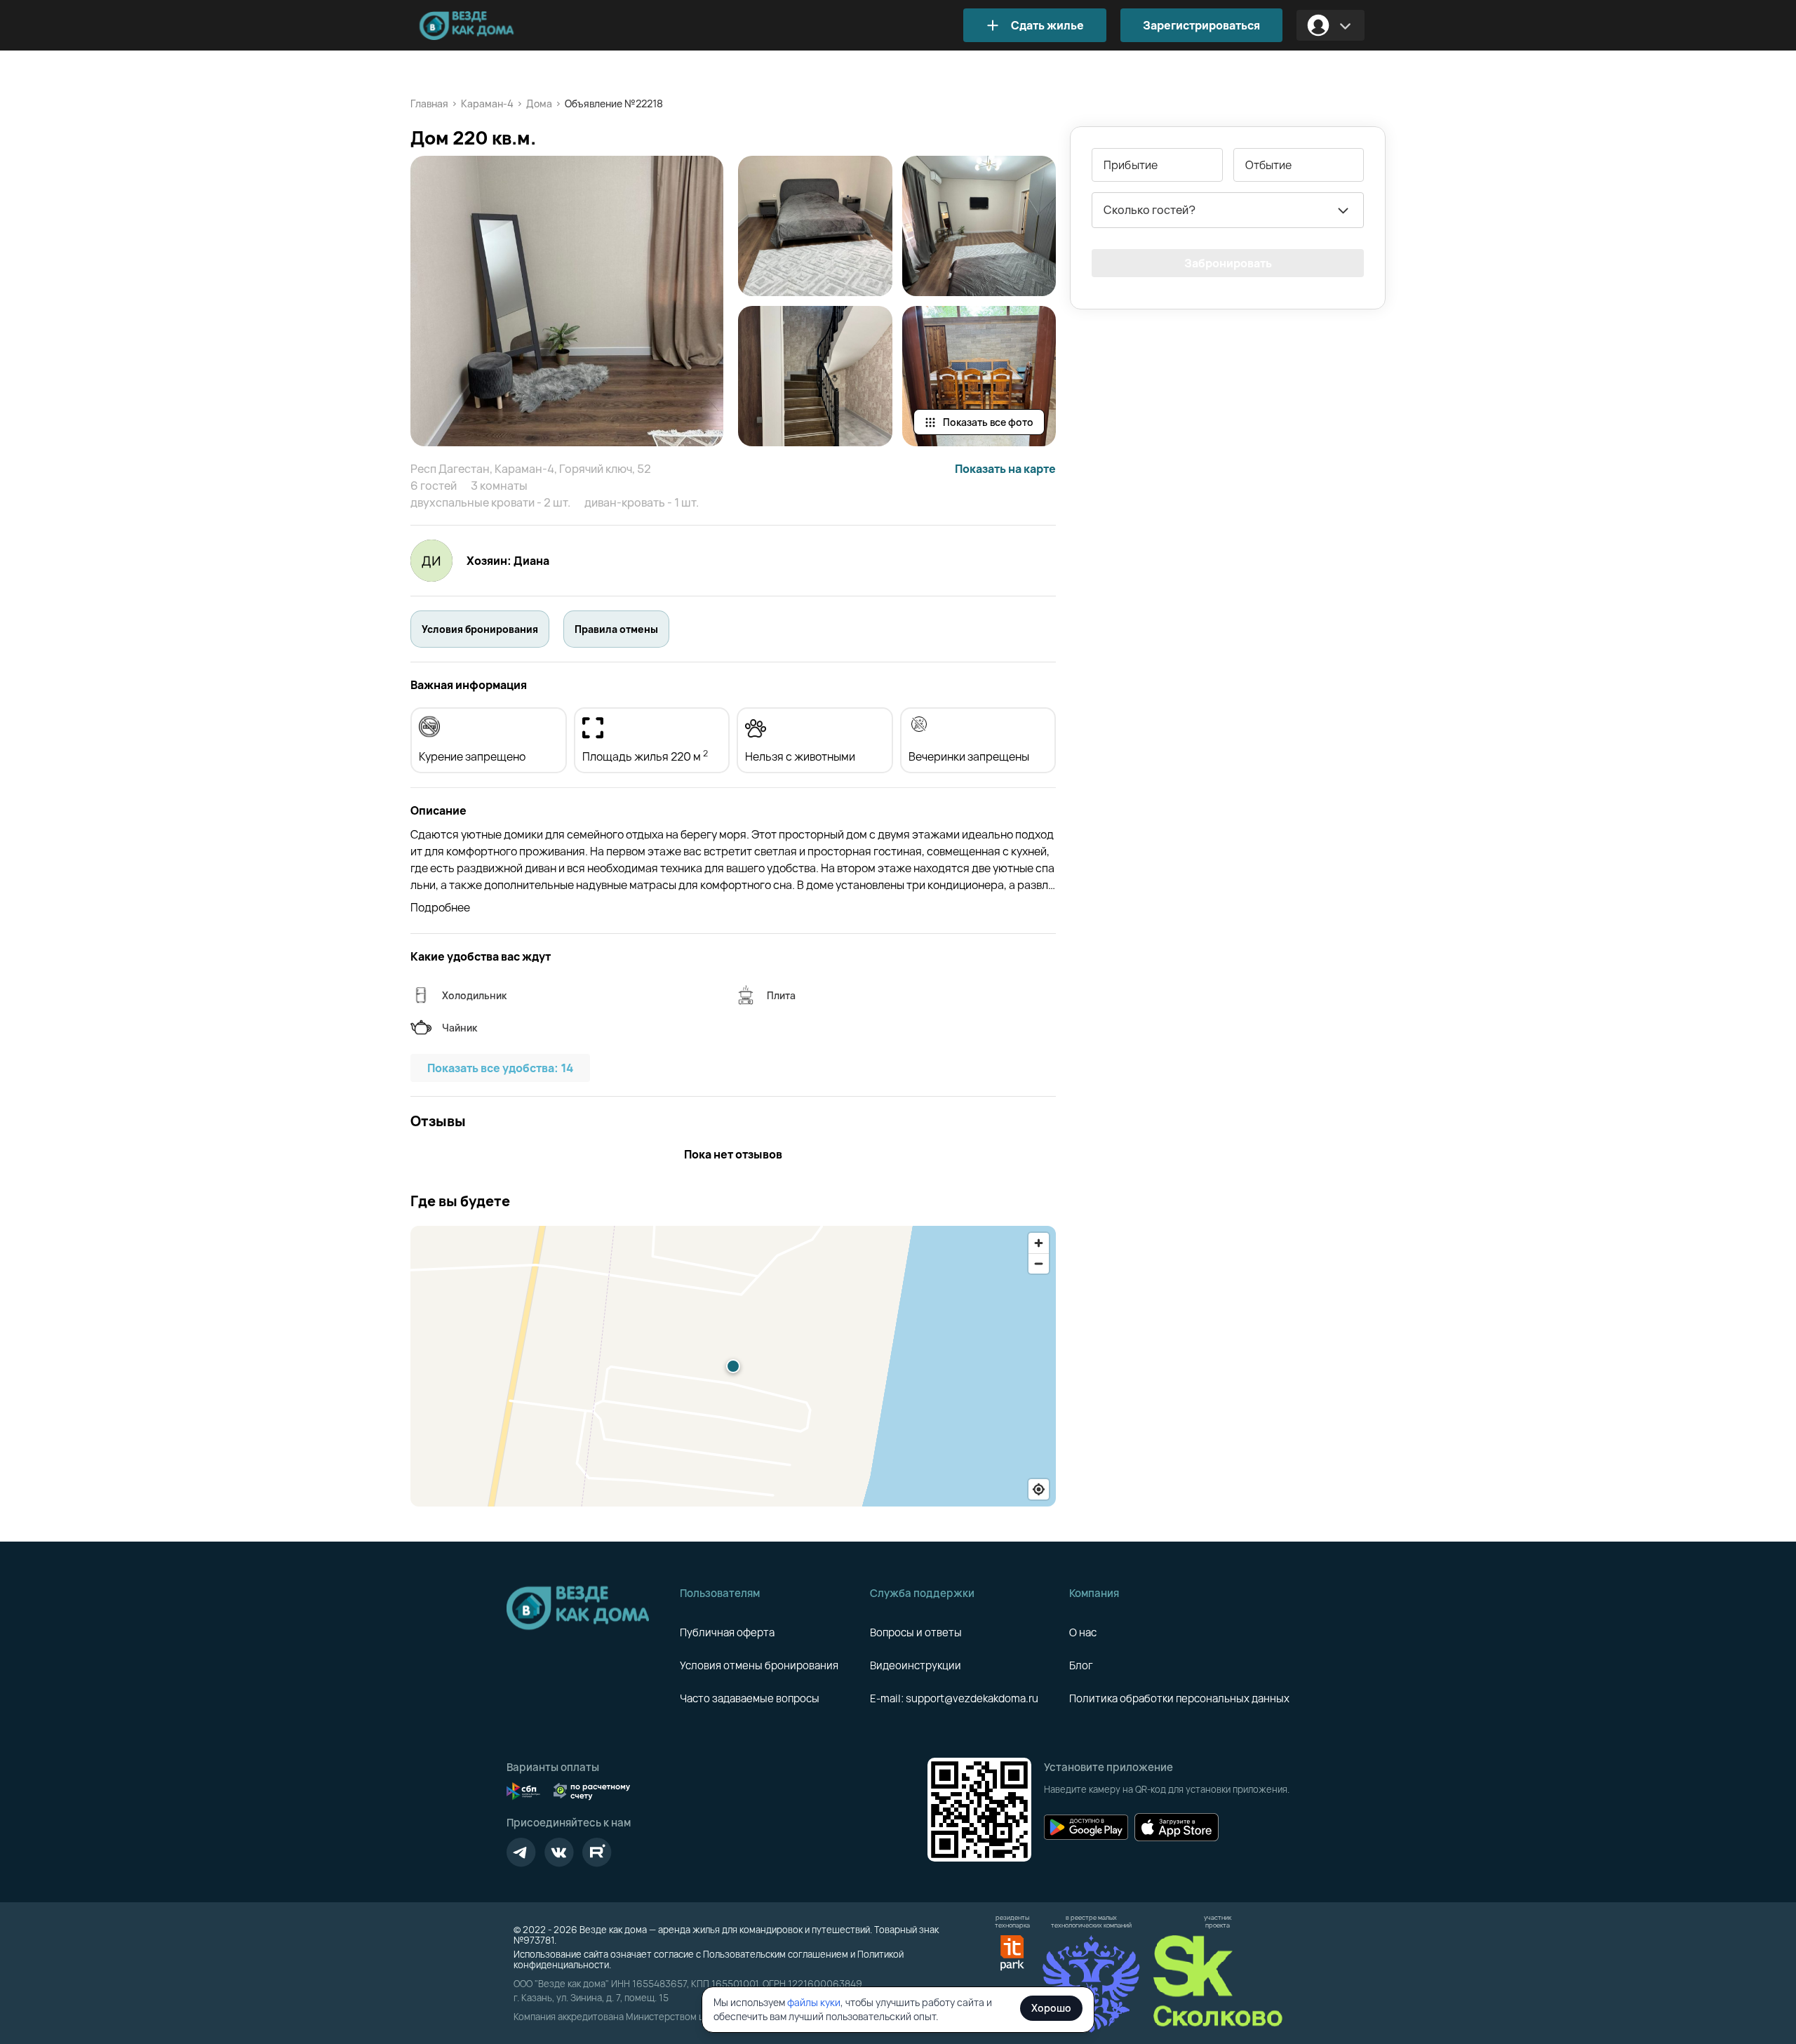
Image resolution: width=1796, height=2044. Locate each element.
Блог (1081, 1665)
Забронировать (1228, 263)
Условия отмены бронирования (759, 1665)
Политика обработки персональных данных (1179, 1698)
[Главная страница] (488, 26)
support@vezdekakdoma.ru (972, 1698)
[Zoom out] (1039, 1263)
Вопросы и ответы (916, 1632)
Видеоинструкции (916, 1665)
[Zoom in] (1039, 1243)
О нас (1083, 1632)
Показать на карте (1005, 469)
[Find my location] (1039, 1489)
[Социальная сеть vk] (559, 1852)
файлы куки (814, 2002)
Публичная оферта (727, 1632)
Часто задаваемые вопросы (750, 1698)
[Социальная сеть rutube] (597, 1852)
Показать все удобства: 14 (500, 1068)
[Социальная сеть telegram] (521, 1852)
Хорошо (1051, 2008)
